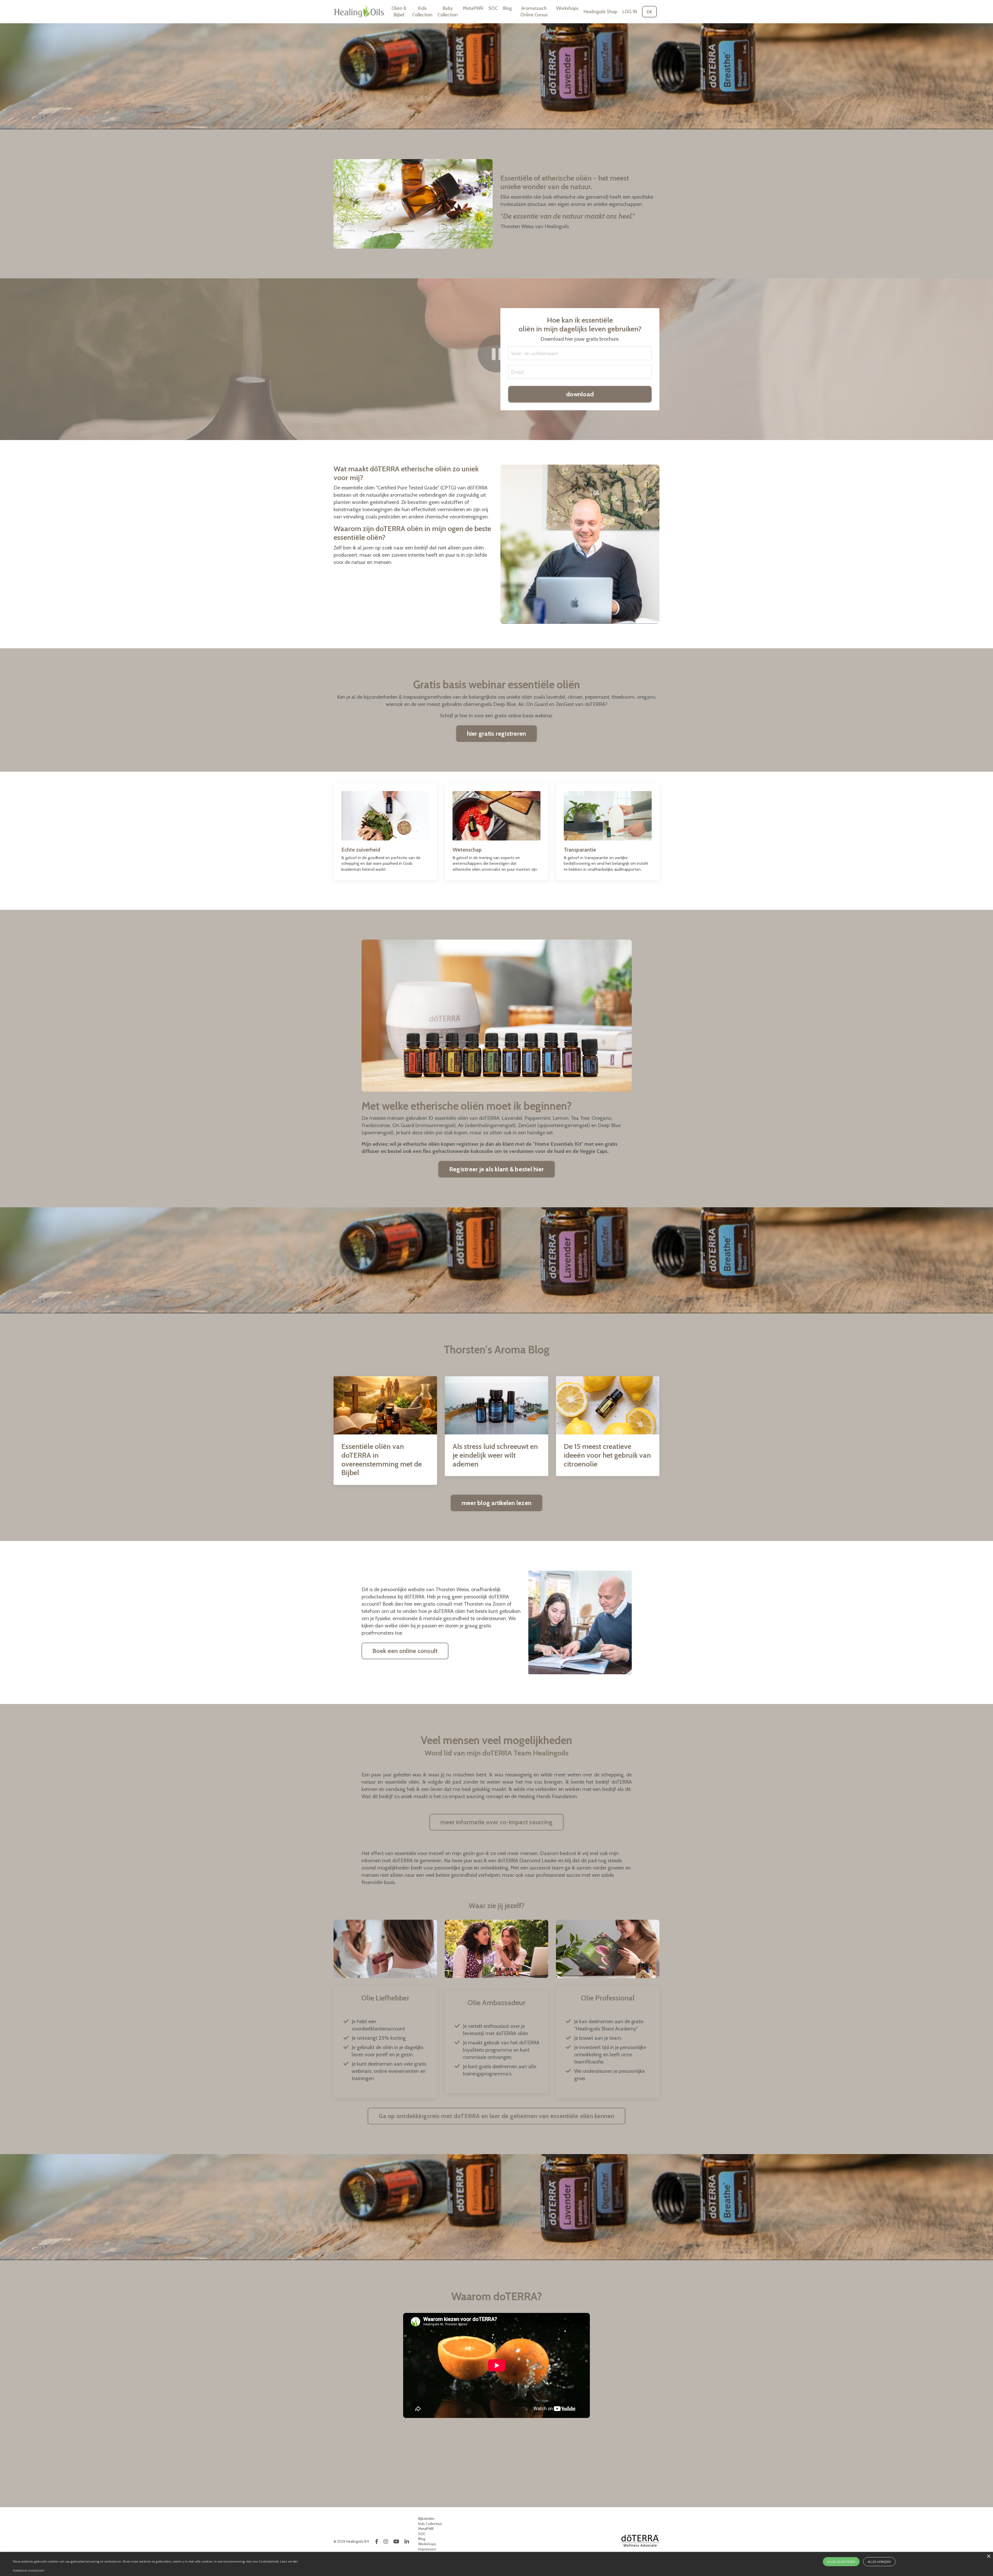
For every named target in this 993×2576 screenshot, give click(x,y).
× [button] (988, 2556)
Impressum (427, 2549)
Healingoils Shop (600, 12)
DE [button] (650, 12)
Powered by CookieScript (29, 2571)
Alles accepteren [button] (841, 2562)
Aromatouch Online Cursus (534, 12)
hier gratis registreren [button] (497, 734)
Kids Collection (422, 12)
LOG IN (630, 12)
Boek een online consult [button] (405, 1651)
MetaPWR (473, 8)
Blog (507, 8)
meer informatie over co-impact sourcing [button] (497, 1822)
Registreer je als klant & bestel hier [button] (496, 1169)
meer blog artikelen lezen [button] (496, 1503)
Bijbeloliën (426, 2519)
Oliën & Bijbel (399, 12)
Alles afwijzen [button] (879, 2562)
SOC (493, 8)
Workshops (567, 8)
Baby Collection (448, 12)
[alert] (496, 2564)
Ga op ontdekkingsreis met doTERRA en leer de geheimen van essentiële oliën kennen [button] (496, 2116)
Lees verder (289, 2561)
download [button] (580, 394)
